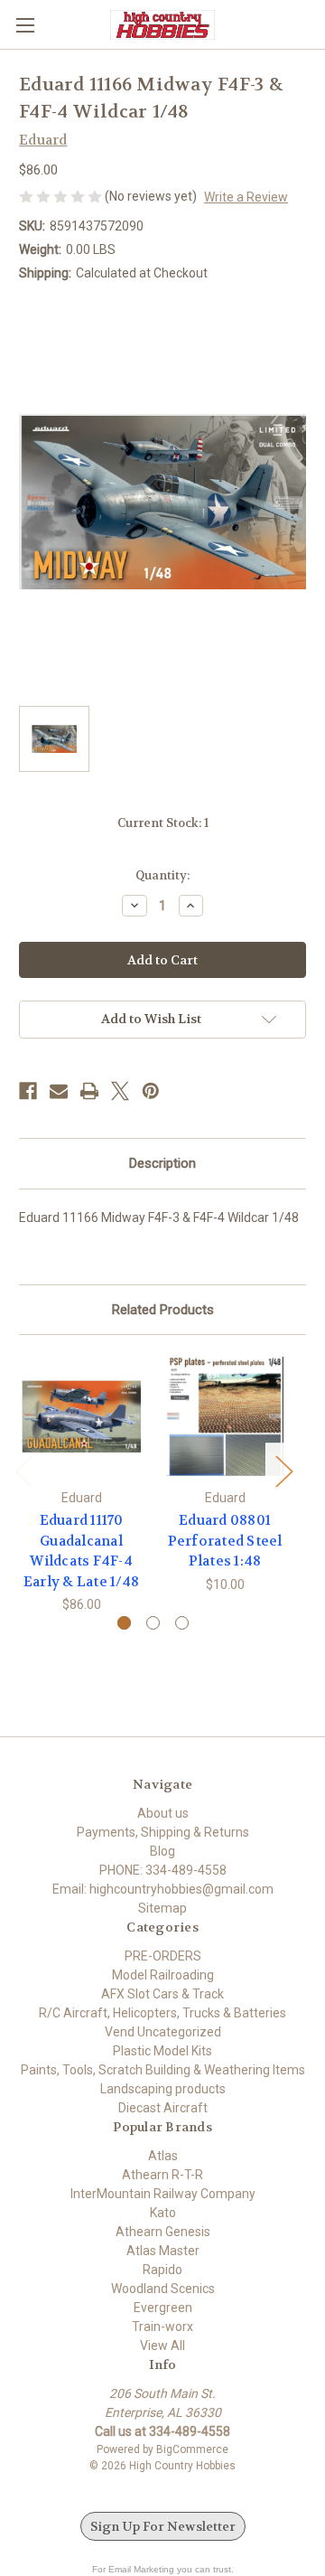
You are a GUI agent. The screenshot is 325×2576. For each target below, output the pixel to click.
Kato (163, 2213)
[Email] (59, 1091)
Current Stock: (163, 823)
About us (163, 1813)
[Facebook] (28, 1091)
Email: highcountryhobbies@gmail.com (163, 1889)
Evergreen (163, 2308)
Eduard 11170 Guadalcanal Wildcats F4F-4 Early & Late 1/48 (81, 1551)
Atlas (163, 2156)
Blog (162, 1851)
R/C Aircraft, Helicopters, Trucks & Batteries (162, 2013)
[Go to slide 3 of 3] (182, 1623)
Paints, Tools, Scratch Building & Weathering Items (163, 2070)
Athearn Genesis (163, 2232)
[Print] (89, 1091)
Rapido (162, 2270)
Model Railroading (163, 1975)
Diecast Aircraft (163, 2108)
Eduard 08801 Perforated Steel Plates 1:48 (225, 1541)
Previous (23, 1471)
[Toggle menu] (25, 25)
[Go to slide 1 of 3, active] (124, 1623)
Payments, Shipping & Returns (163, 1832)
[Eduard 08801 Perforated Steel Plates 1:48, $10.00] (225, 1416)
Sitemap (162, 1908)
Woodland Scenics (163, 2289)
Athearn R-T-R (162, 2175)
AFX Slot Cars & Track (162, 1994)
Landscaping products (163, 2089)
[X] (120, 1091)
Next (283, 1471)
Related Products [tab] (163, 1310)
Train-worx (162, 2327)
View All (162, 2346)
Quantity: (162, 875)
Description (162, 1163)
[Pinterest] (151, 1091)
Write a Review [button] (246, 197)
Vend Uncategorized (163, 2032)
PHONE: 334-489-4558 (163, 1870)
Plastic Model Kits (162, 2051)
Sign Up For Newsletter (163, 2526)
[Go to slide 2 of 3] (153, 1623)
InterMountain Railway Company (163, 2194)
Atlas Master (163, 2251)
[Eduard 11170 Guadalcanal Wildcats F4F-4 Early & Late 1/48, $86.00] (81, 1416)
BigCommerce (192, 2449)
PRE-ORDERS (163, 1956)
